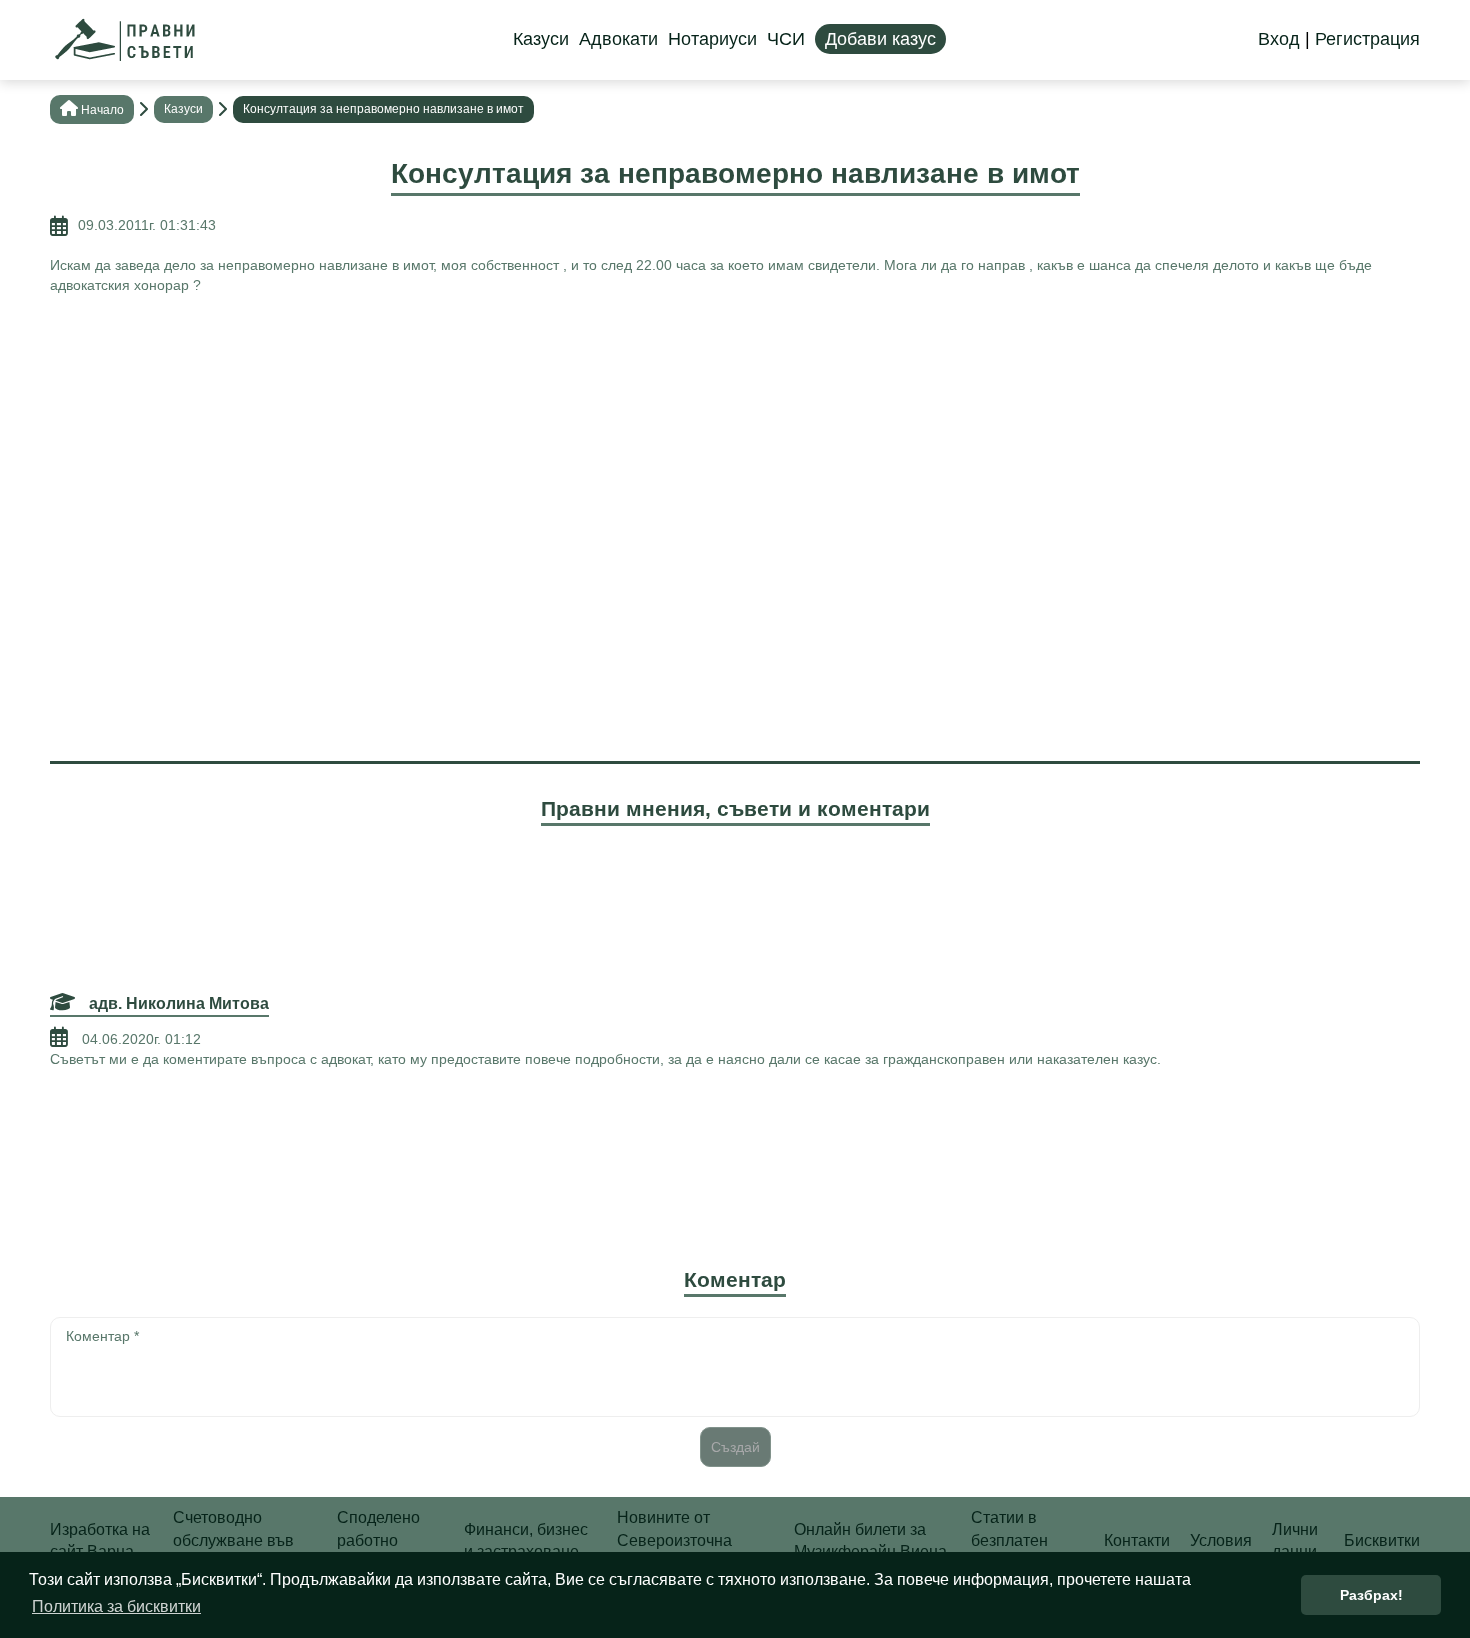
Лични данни (1295, 1540)
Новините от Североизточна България (674, 1540)
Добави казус (880, 39)
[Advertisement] (735, 455)
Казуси (541, 39)
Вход (1279, 39)
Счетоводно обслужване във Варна (233, 1540)
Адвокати (618, 39)
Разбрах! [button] (1371, 1595)
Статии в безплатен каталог (1009, 1540)
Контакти (1137, 1540)
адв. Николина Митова (177, 1003)
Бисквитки (1382, 1540)
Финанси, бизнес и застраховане (526, 1540)
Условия (1221, 1540)
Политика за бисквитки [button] (116, 1606)
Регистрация (1367, 39)
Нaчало (102, 110)
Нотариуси (712, 39)
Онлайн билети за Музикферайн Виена (870, 1540)
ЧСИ (786, 39)
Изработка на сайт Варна (100, 1540)
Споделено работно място (378, 1540)
